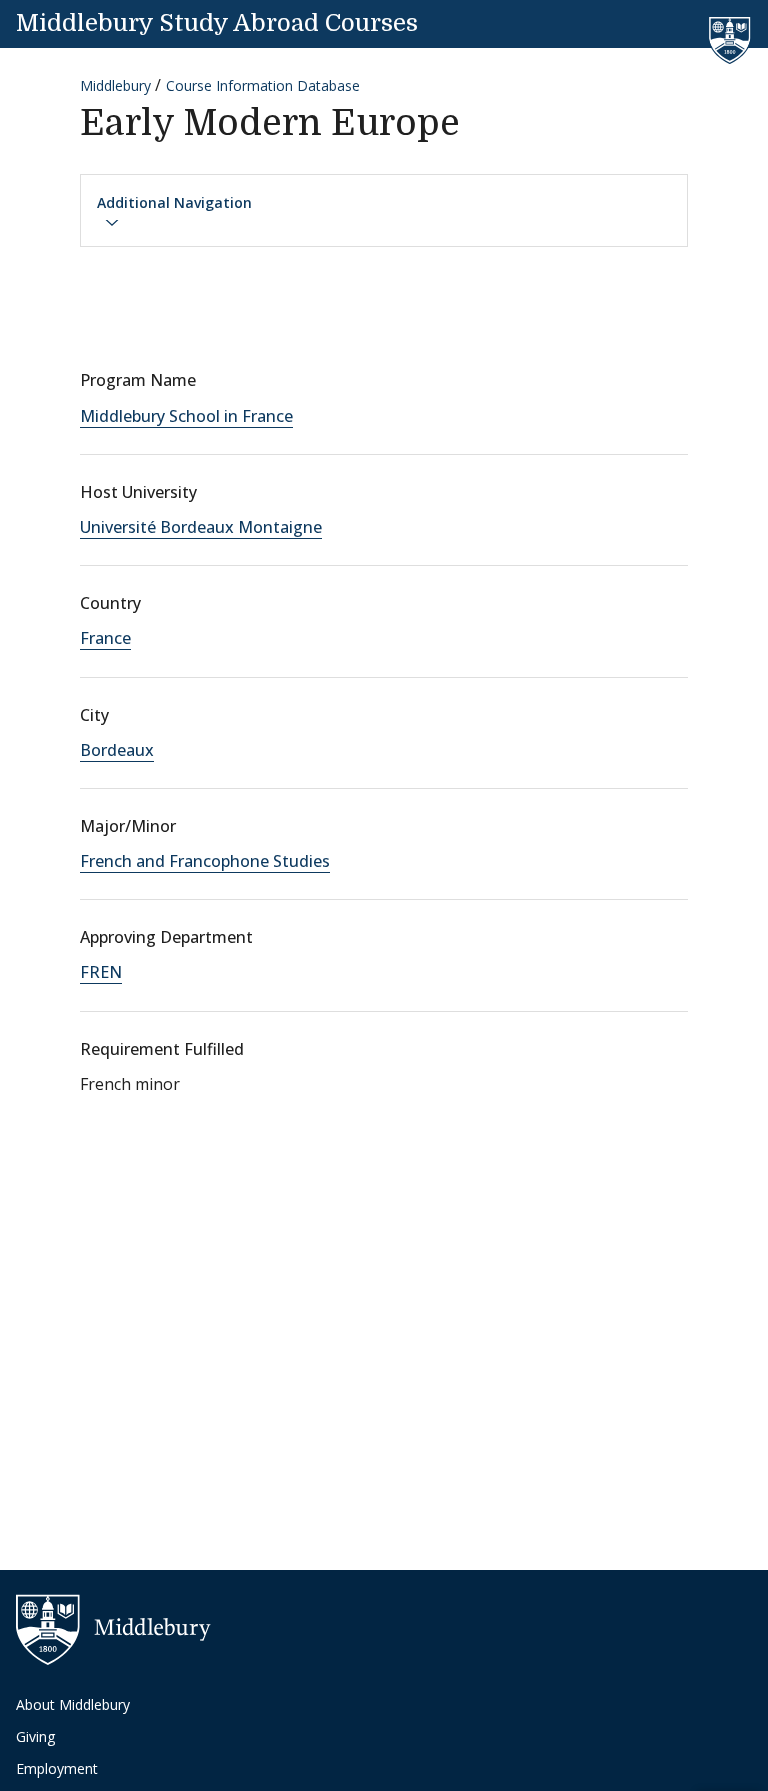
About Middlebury (73, 1704)
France (105, 638)
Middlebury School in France (186, 416)
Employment (57, 1768)
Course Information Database (263, 85)
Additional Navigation (174, 202)
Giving (35, 1736)
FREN (101, 972)
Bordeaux (117, 750)
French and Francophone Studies (205, 861)
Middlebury (115, 85)
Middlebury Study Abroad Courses (217, 23)
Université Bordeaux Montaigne (201, 527)
